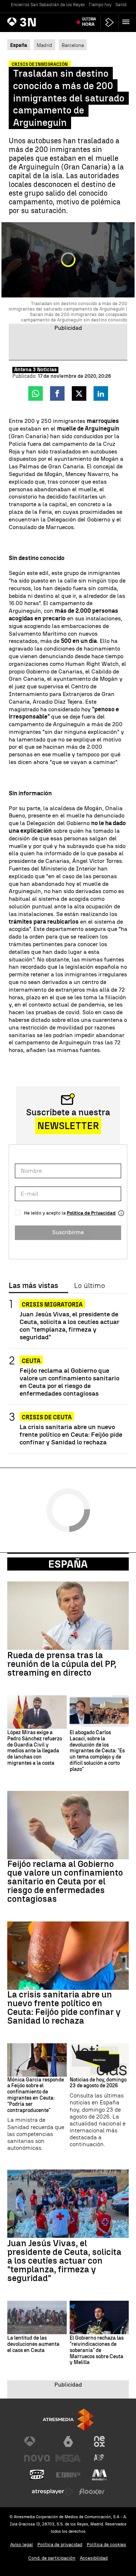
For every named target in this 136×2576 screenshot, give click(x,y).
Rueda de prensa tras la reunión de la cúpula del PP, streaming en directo (62, 1664)
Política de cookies (106, 2545)
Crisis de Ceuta (47, 1417)
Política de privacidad (60, 2545)
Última (89, 22)
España (68, 1564)
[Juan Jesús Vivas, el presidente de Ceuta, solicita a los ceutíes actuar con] (68, 2204)
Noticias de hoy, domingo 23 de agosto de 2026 (98, 2083)
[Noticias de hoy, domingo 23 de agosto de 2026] (99, 2060)
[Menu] (127, 22)
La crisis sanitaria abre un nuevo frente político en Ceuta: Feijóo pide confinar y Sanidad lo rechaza (71, 1434)
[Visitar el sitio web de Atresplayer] (53, 2492)
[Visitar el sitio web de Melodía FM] (99, 2475)
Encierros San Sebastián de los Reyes (48, 5)
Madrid (44, 45)
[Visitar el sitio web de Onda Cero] (37, 2475)
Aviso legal (22, 2545)
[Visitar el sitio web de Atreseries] (99, 2458)
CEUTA (31, 1361)
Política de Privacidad (91, 1213)
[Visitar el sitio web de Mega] (68, 2458)
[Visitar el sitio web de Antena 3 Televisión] (37, 2441)
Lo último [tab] (89, 1286)
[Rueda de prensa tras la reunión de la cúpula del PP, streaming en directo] (68, 1616)
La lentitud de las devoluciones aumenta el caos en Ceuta (33, 2344)
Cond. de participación (52, 2558)
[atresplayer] (110, 22)
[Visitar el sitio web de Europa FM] (68, 2475)
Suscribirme (68, 1232)
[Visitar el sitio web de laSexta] (68, 2441)
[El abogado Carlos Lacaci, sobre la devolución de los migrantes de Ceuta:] (99, 1712)
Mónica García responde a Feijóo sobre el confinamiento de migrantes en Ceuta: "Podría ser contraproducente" (36, 2095)
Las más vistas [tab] (33, 1286)
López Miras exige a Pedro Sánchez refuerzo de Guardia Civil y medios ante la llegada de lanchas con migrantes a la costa (35, 1748)
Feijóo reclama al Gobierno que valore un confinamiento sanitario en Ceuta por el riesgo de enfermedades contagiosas (69, 1382)
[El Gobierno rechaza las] (99, 2317)
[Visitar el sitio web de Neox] (99, 2441)
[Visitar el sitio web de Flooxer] (92, 2492)
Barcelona (73, 45)
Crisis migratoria (52, 1305)
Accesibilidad (94, 2558)
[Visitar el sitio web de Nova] (37, 2458)
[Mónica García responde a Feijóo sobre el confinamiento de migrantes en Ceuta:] (37, 2060)
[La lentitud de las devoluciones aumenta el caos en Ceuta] (37, 2317)
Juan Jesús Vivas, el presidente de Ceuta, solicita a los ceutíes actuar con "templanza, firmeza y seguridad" (69, 1325)
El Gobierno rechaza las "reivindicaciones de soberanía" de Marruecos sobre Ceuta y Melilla (97, 2350)
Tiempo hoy (100, 5)
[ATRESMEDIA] (68, 2419)
